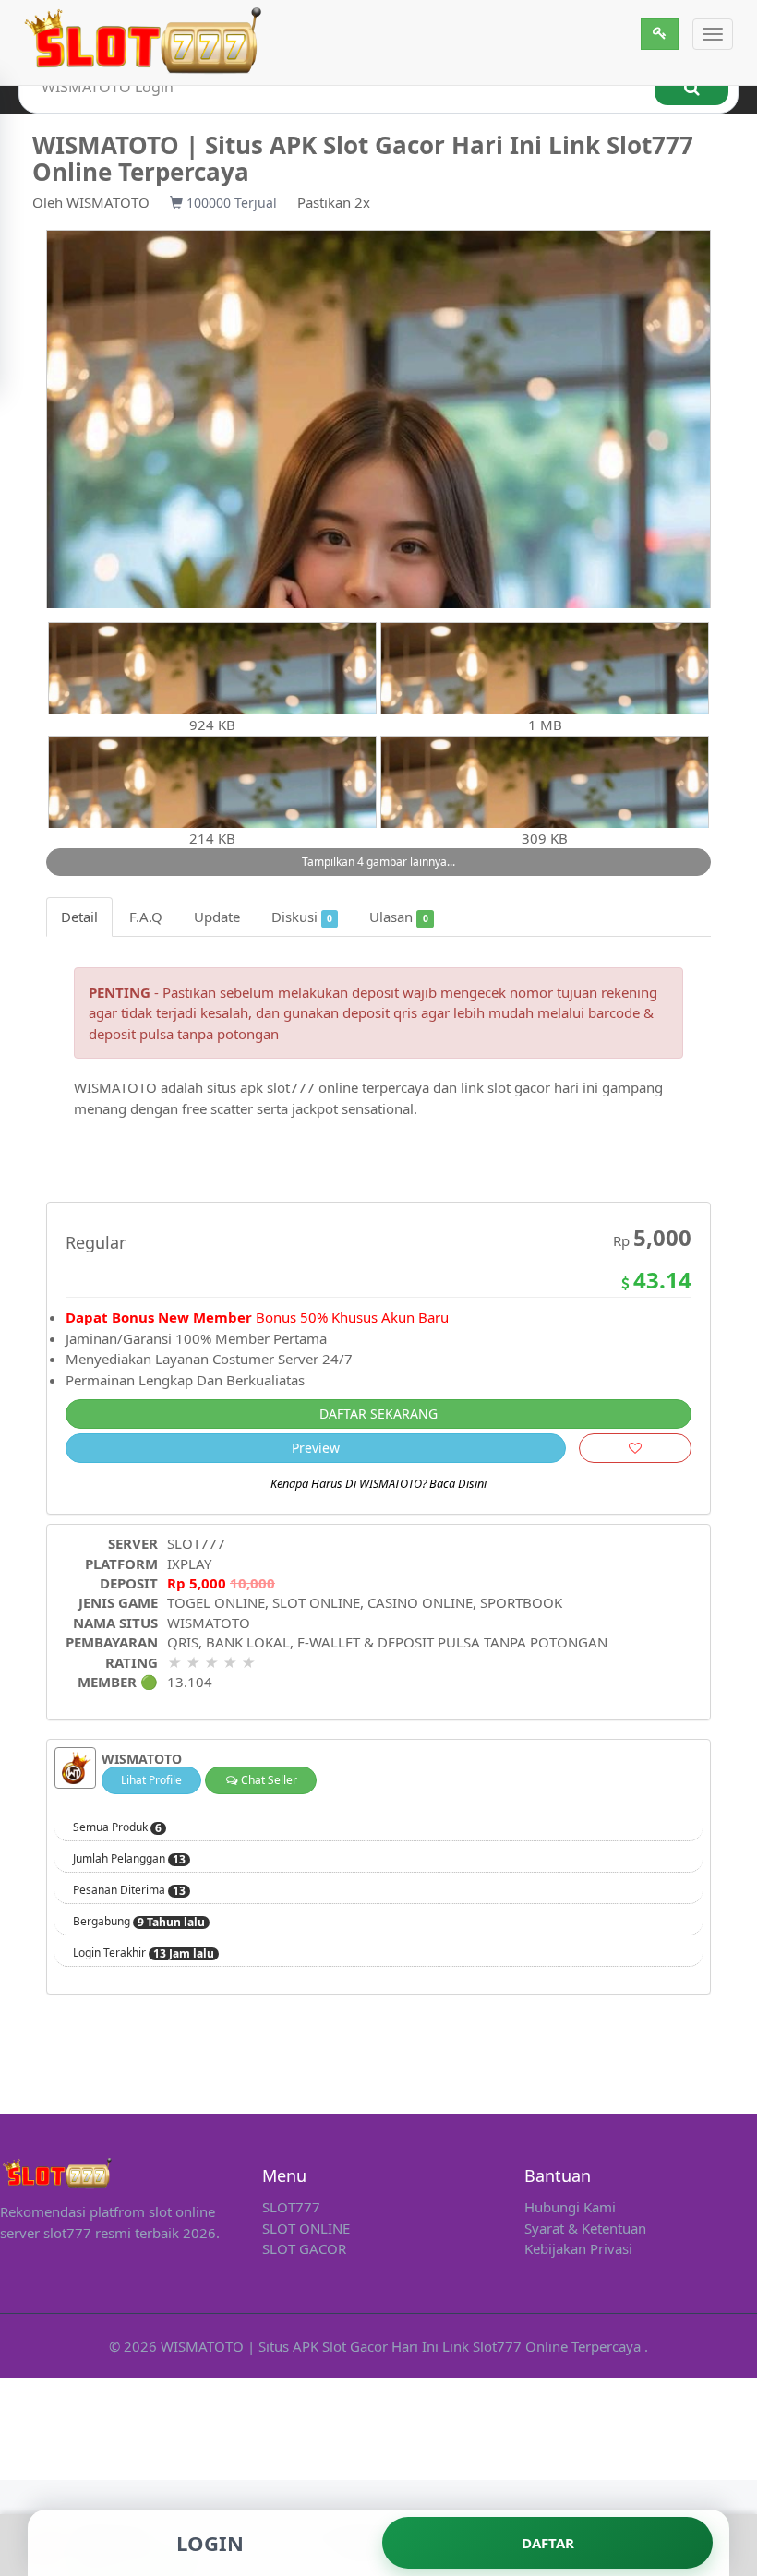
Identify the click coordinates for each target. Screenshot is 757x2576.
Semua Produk (117, 1827)
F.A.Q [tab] (146, 917)
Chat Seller (268, 1780)
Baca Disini (458, 1483)
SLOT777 (196, 1543)
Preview (316, 1448)
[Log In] (660, 34)
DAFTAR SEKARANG (378, 1414)
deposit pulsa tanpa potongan (184, 1034)
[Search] (691, 87)
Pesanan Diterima (129, 1890)
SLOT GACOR (304, 2248)
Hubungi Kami (570, 2207)
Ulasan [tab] (398, 917)
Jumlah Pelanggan (129, 1859)
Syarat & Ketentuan (585, 2228)
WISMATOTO (108, 202)
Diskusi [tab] (302, 917)
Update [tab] (217, 917)
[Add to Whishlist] (635, 1448)
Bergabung (139, 1922)
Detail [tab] (79, 917)
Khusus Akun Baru (390, 1317)
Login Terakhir (144, 1953)
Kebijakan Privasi (578, 2248)
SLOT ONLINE (306, 2228)
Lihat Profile (151, 1780)
